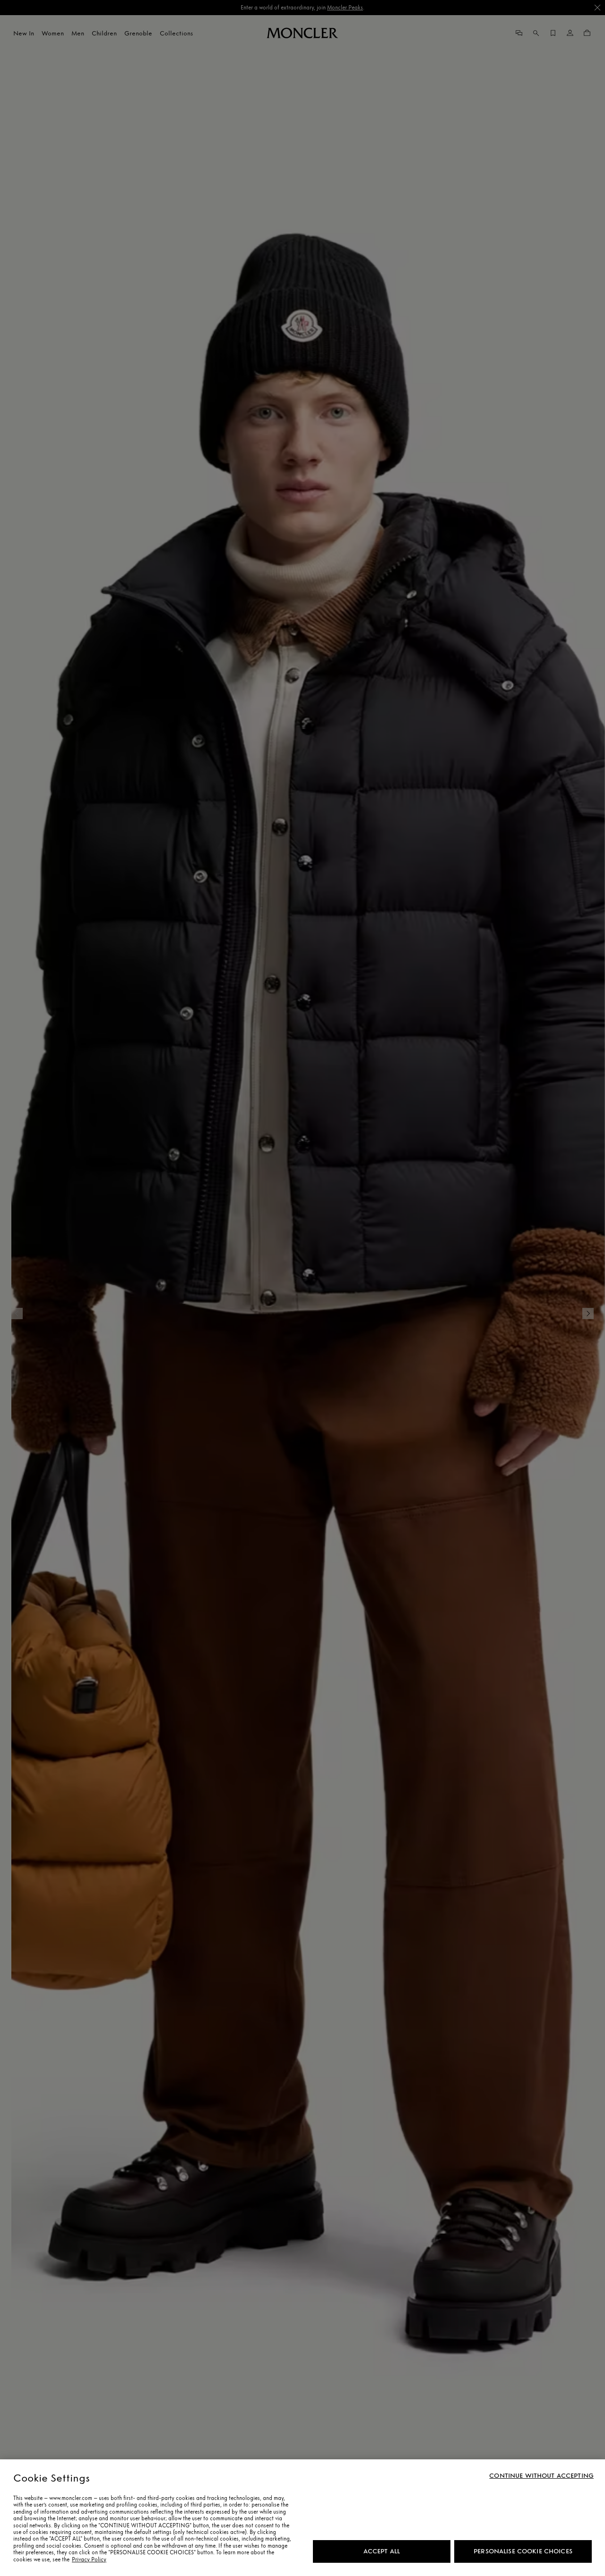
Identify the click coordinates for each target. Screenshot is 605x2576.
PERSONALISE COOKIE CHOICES (523, 2551)
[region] (302, 2518)
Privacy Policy (89, 2559)
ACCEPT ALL (382, 2551)
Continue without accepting (541, 2476)
